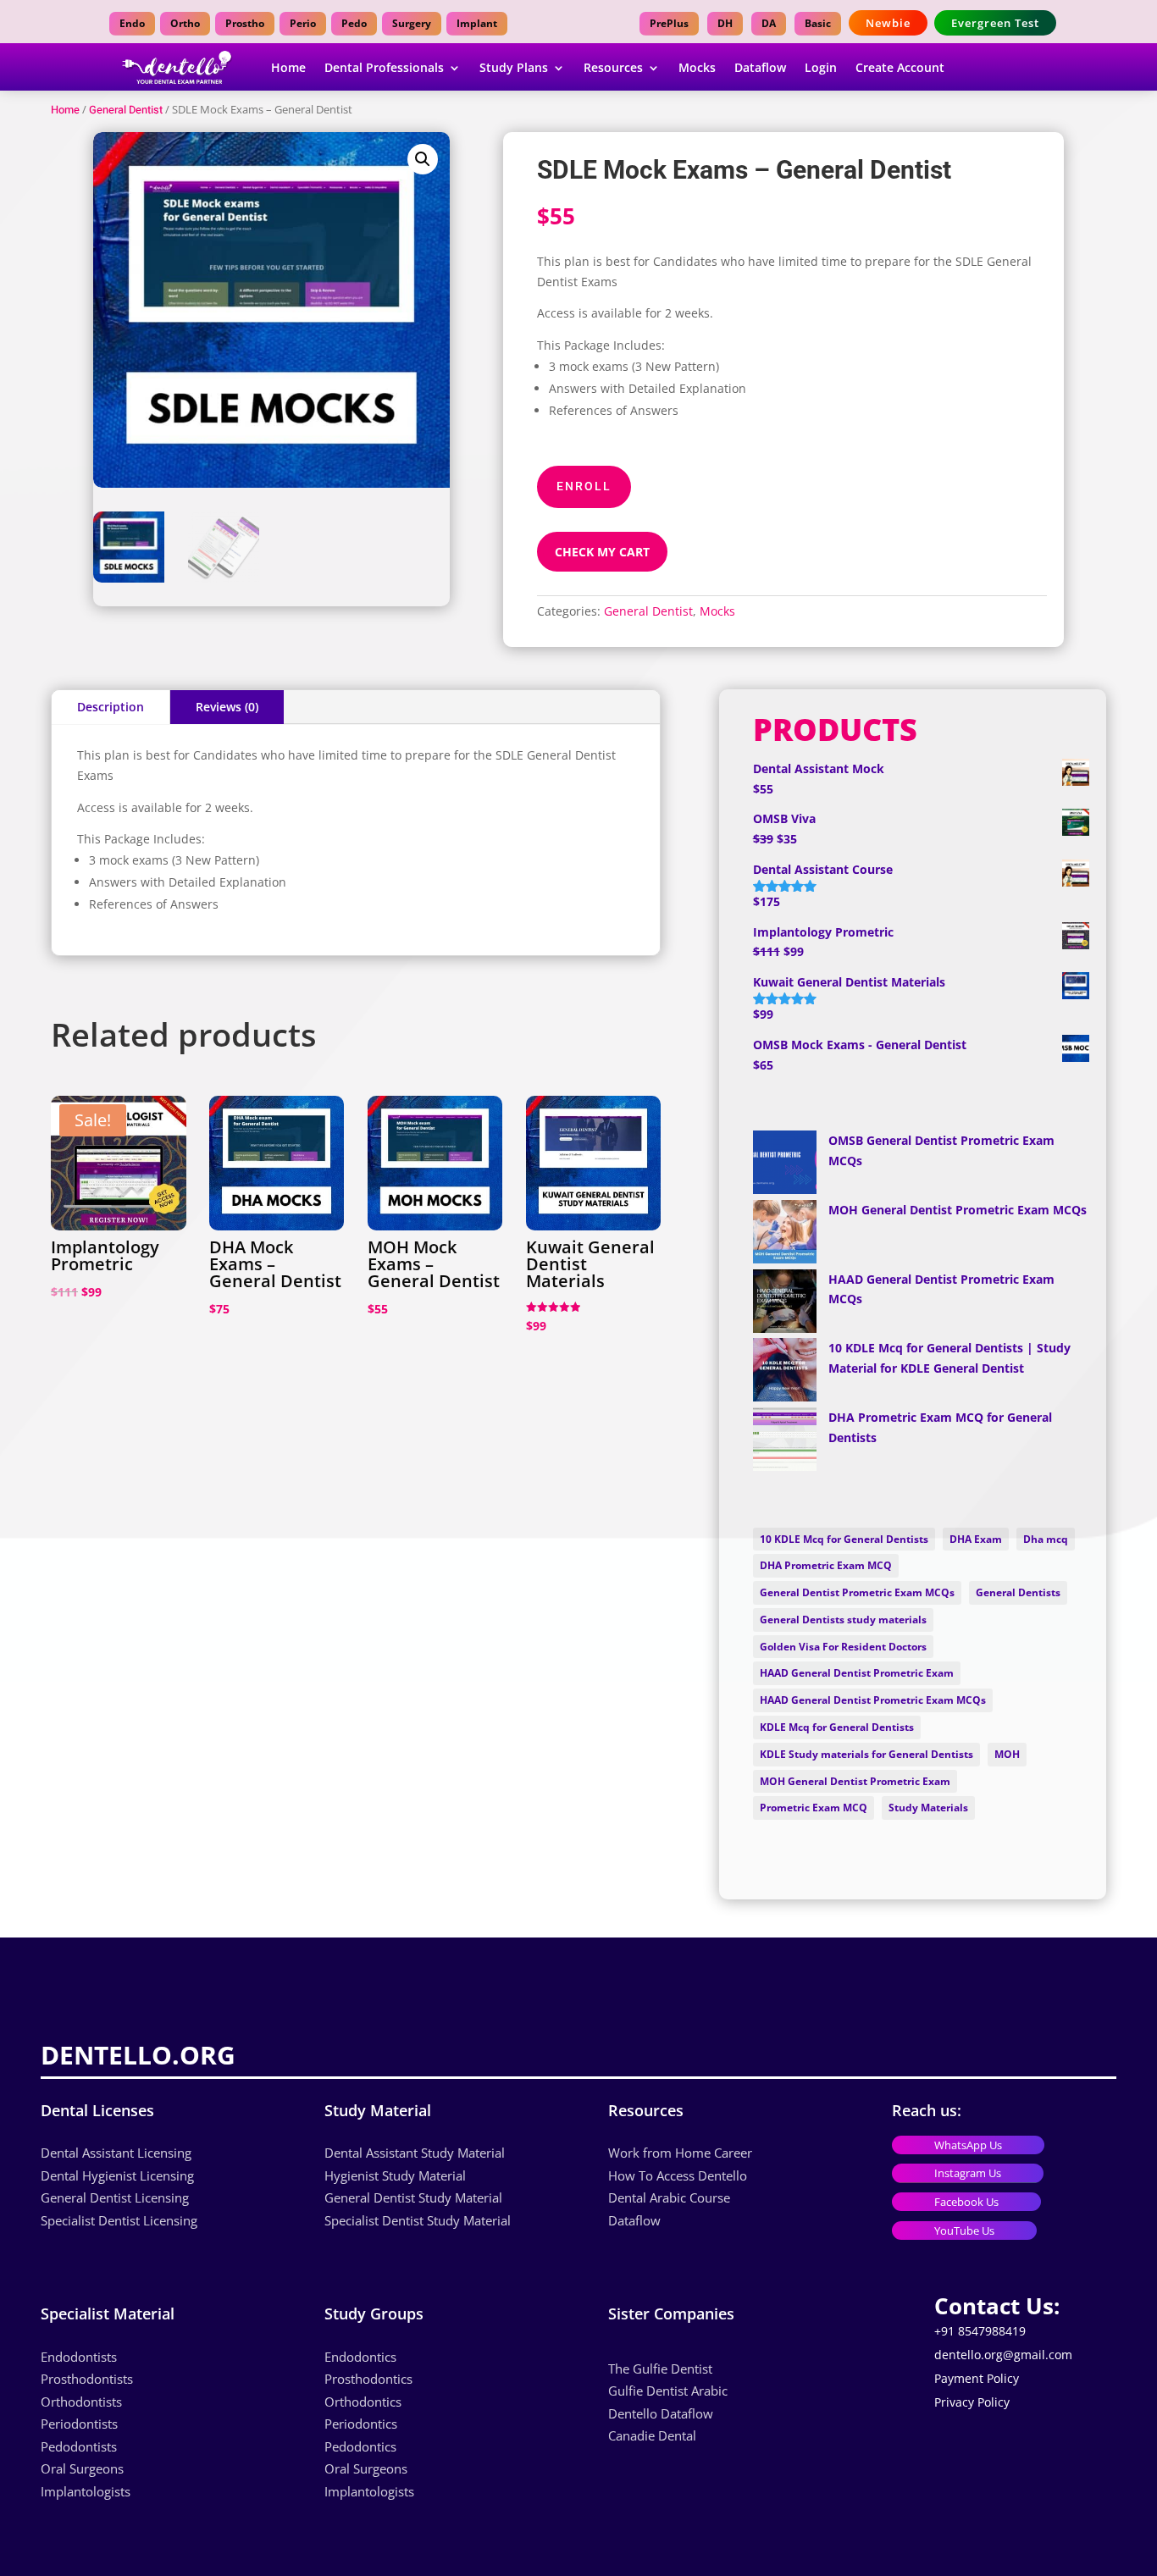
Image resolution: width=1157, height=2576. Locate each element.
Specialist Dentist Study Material (418, 2220)
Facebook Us (966, 2202)
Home (288, 67)
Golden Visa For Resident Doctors (843, 1647)
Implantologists (86, 2491)
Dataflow (760, 67)
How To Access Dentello (678, 2175)
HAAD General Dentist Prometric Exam (857, 1673)
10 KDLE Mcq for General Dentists (844, 1539)
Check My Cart (602, 552)
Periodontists (79, 2424)
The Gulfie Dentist (660, 2369)
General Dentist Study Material (413, 2197)
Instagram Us (968, 2173)
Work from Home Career (680, 2153)
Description (111, 707)
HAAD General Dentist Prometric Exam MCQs (873, 1700)
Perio (303, 23)
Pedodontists (79, 2446)
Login (821, 67)
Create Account (900, 67)
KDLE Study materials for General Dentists (866, 1754)
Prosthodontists (87, 2379)
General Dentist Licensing (115, 2197)
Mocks (697, 67)
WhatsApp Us (968, 2145)
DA (769, 23)
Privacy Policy (972, 2402)
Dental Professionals (384, 67)
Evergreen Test (995, 23)
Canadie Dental (652, 2435)
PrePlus (669, 23)
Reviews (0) (227, 707)
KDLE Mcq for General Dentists (837, 1727)
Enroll (584, 486)
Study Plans (514, 67)
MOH (1007, 1754)
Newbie (888, 23)
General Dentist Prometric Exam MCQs (857, 1592)
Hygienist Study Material (395, 2175)
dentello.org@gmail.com (1003, 2355)
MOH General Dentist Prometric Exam (855, 1781)
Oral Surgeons (82, 2468)
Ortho (185, 23)
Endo (132, 23)
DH (725, 23)
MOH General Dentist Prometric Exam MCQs (958, 1210)
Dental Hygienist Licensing (117, 2175)
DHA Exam (976, 1539)
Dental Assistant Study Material (415, 2153)
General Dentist (126, 110)
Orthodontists (81, 2402)
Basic (818, 23)
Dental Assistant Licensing (116, 2153)
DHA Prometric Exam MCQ (826, 1565)
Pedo (354, 23)
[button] (423, 159)
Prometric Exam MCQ (814, 1808)
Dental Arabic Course (669, 2197)
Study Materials (928, 1808)
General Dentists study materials (843, 1620)
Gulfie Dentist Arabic (670, 2391)
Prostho (245, 23)
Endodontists (79, 2357)
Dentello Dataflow (661, 2413)
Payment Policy (977, 2378)
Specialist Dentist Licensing (119, 2220)
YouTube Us (964, 2231)
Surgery (412, 23)
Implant (477, 23)
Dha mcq (1046, 1539)
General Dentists (1018, 1592)
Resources (613, 67)
